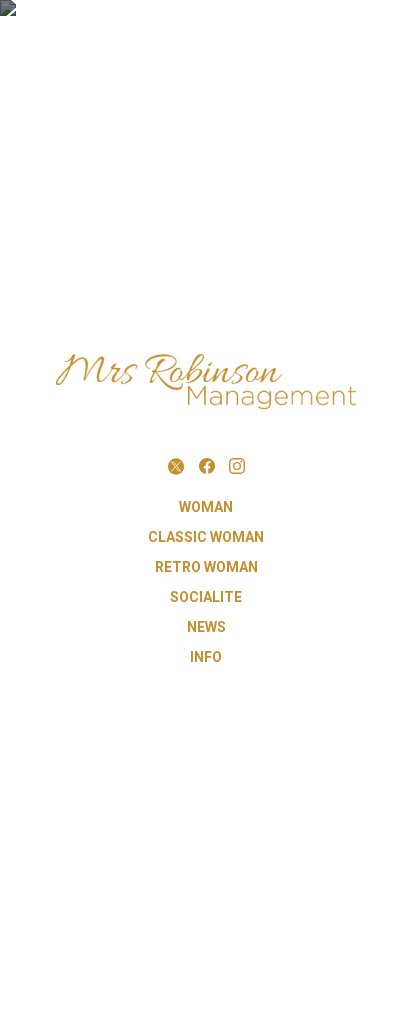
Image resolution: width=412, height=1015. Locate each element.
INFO (206, 657)
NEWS (206, 627)
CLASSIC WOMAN (206, 537)
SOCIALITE (206, 597)
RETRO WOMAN (206, 567)
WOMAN (206, 507)
